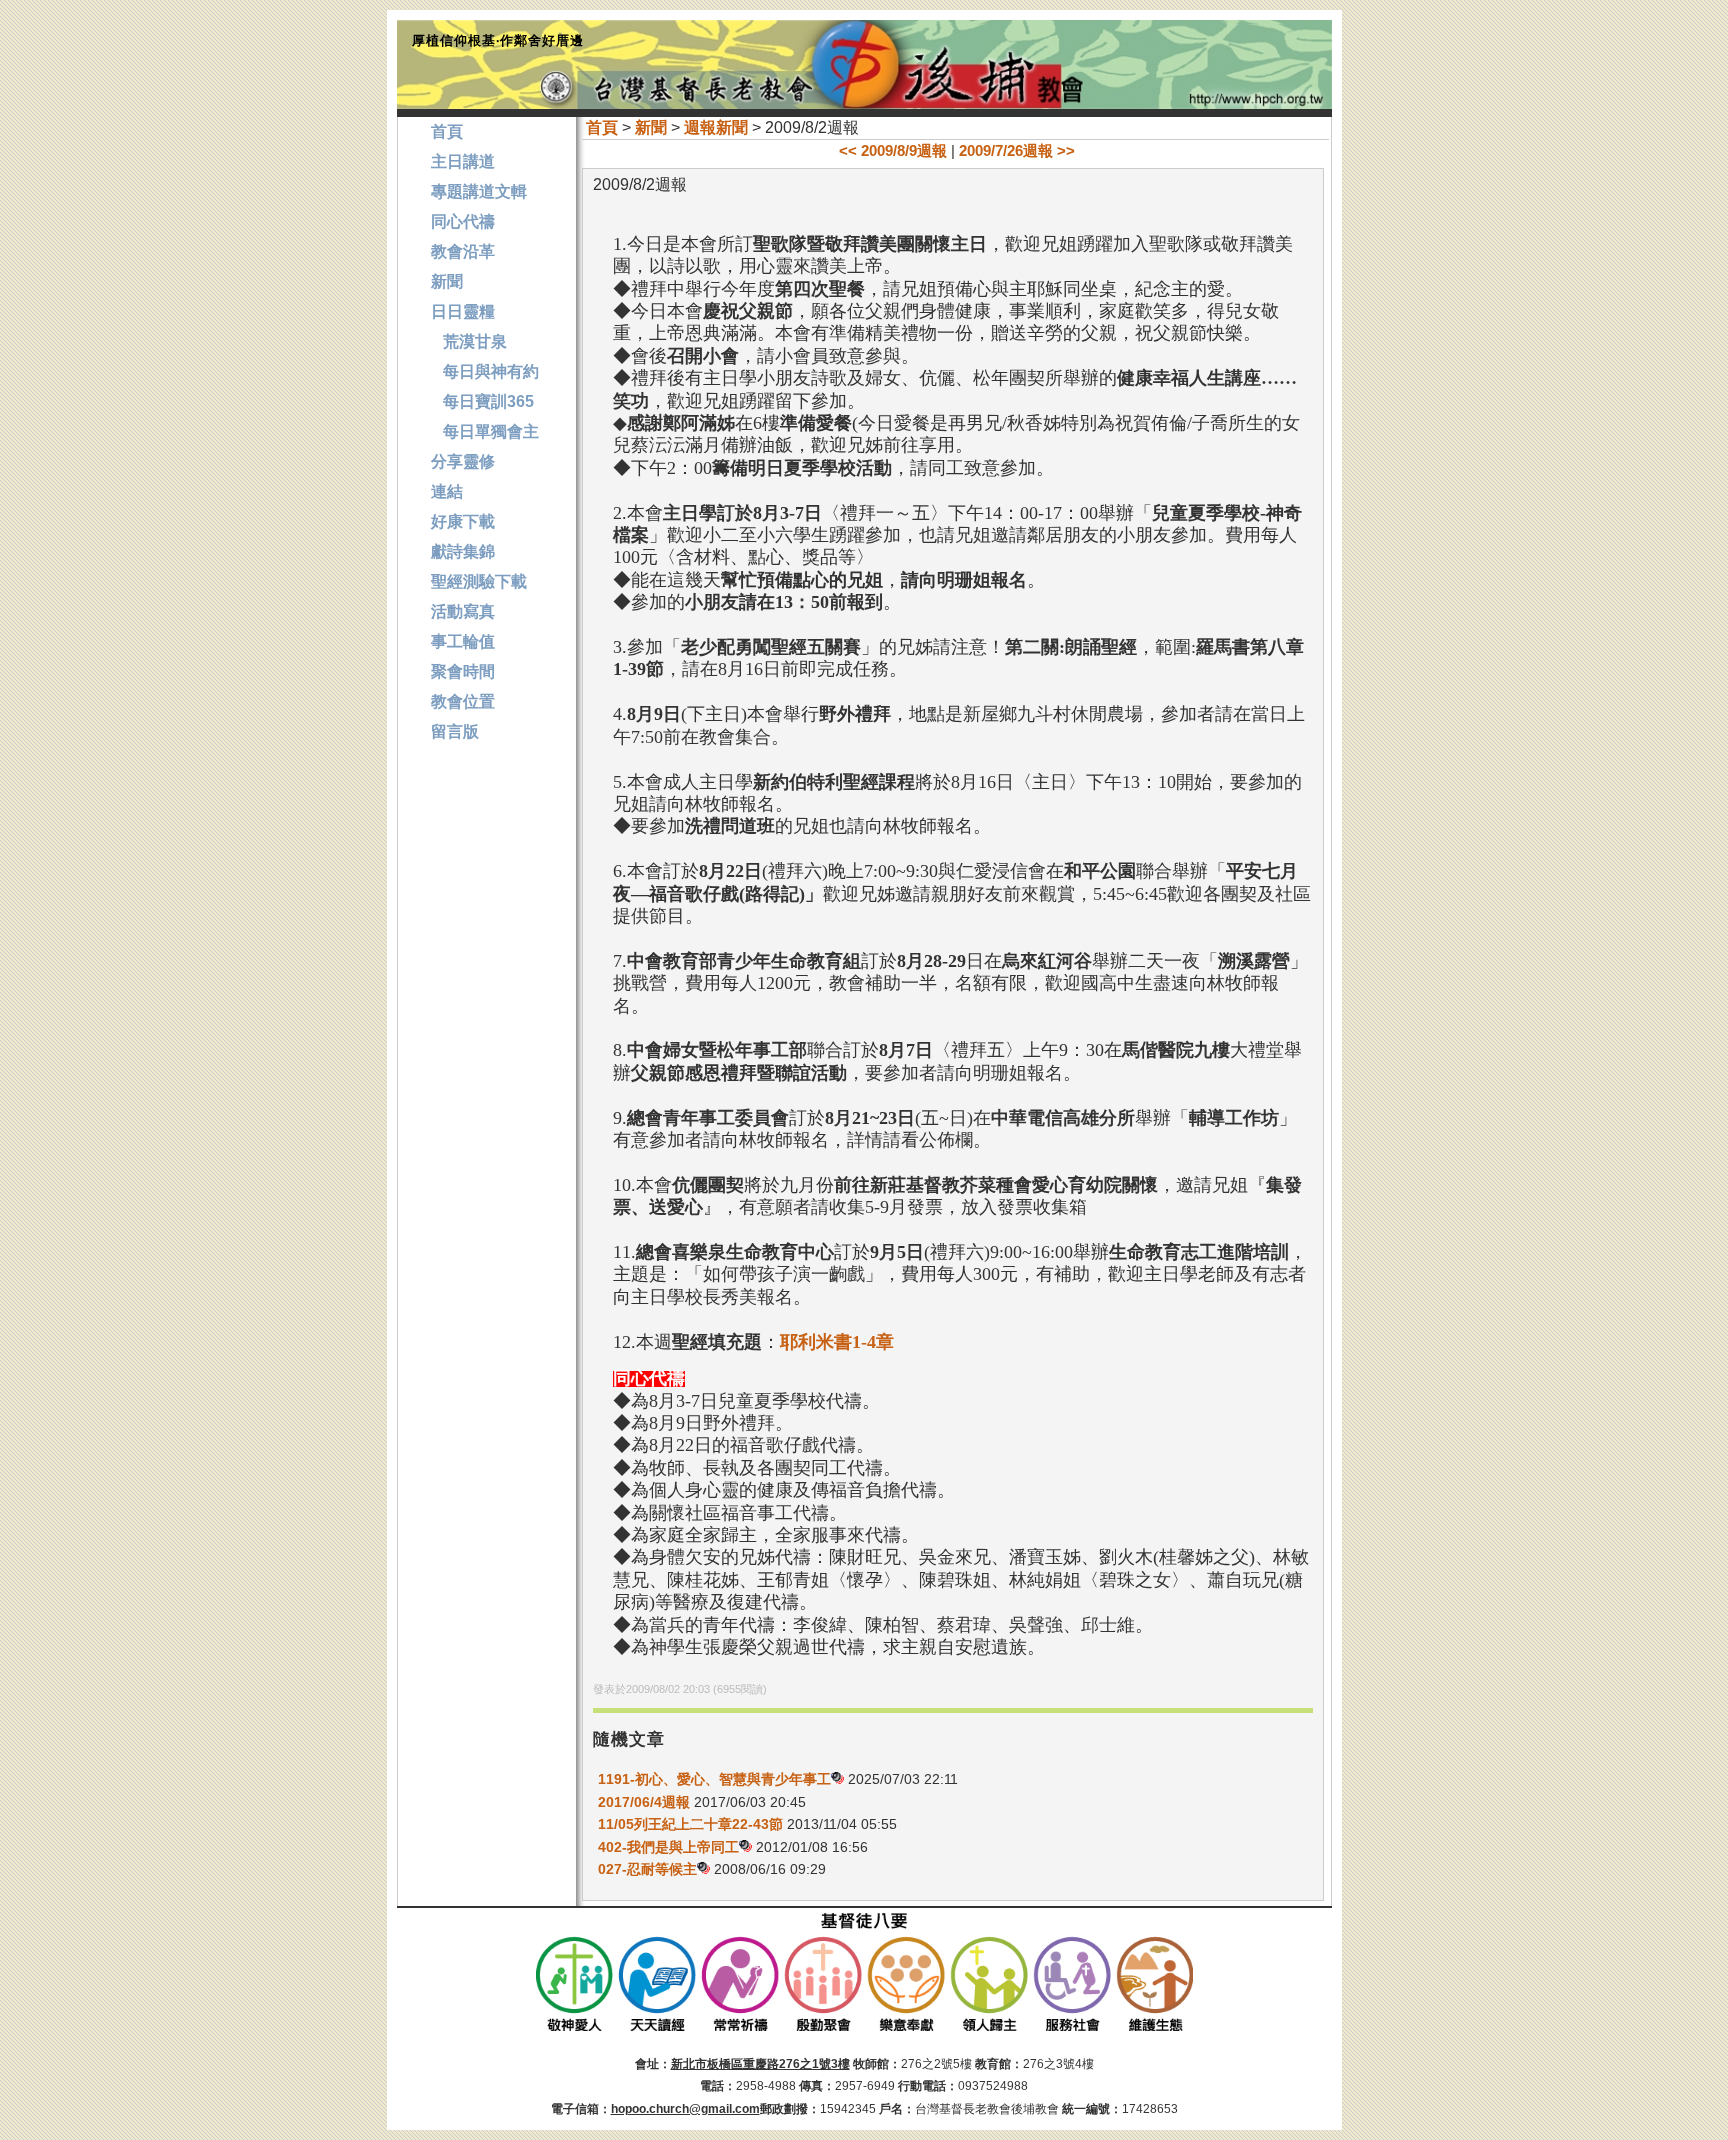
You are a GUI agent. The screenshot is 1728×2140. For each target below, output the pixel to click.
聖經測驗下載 (479, 581)
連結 (447, 491)
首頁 (602, 127)
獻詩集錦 (463, 551)
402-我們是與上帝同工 (668, 1847)
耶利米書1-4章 (837, 1342)
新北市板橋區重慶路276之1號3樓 (760, 2064)
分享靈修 (463, 461)
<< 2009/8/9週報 (893, 150)
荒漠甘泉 (469, 341)
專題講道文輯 (479, 191)
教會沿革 (463, 251)
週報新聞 (716, 127)
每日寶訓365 (482, 401)
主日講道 (463, 161)
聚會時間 (463, 671)
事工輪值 (463, 641)
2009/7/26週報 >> (1017, 150)
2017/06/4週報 (644, 1802)
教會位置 (463, 701)
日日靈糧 (463, 311)
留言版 (455, 731)
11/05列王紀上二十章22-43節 (690, 1824)
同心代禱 (463, 221)
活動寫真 (463, 611)
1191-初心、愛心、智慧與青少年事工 (714, 1779)
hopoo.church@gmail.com (685, 2109)
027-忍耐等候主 (647, 1869)
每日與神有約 (485, 371)
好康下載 (463, 521)
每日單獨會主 (485, 431)
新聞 (651, 127)
